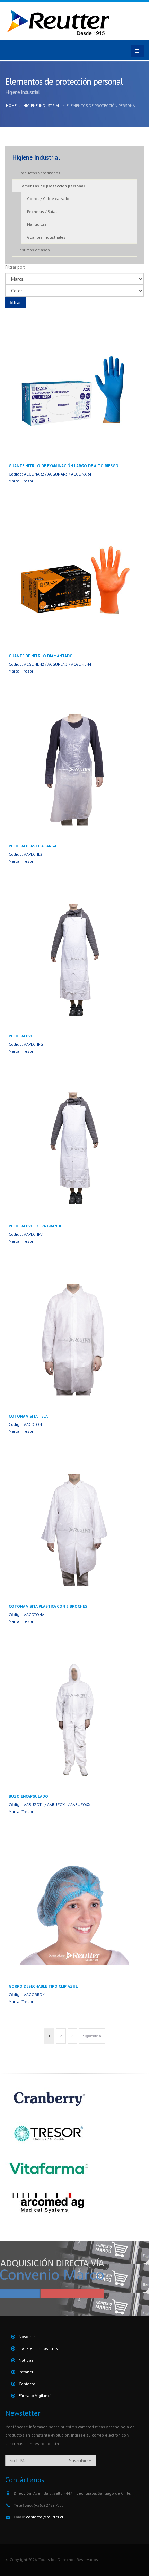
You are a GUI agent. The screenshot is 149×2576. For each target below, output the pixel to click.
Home (11, 106)
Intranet (26, 2372)
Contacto (27, 2384)
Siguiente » (92, 2036)
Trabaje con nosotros (38, 2348)
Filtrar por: (15, 267)
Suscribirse (80, 2461)
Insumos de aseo (34, 250)
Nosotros (27, 2337)
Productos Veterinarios (39, 173)
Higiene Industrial (42, 106)
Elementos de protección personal (52, 186)
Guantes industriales (46, 237)
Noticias (26, 2360)
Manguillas (37, 224)
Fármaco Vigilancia (36, 2395)
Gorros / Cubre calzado (48, 199)
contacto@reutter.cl (45, 2517)
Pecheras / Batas (42, 211)
